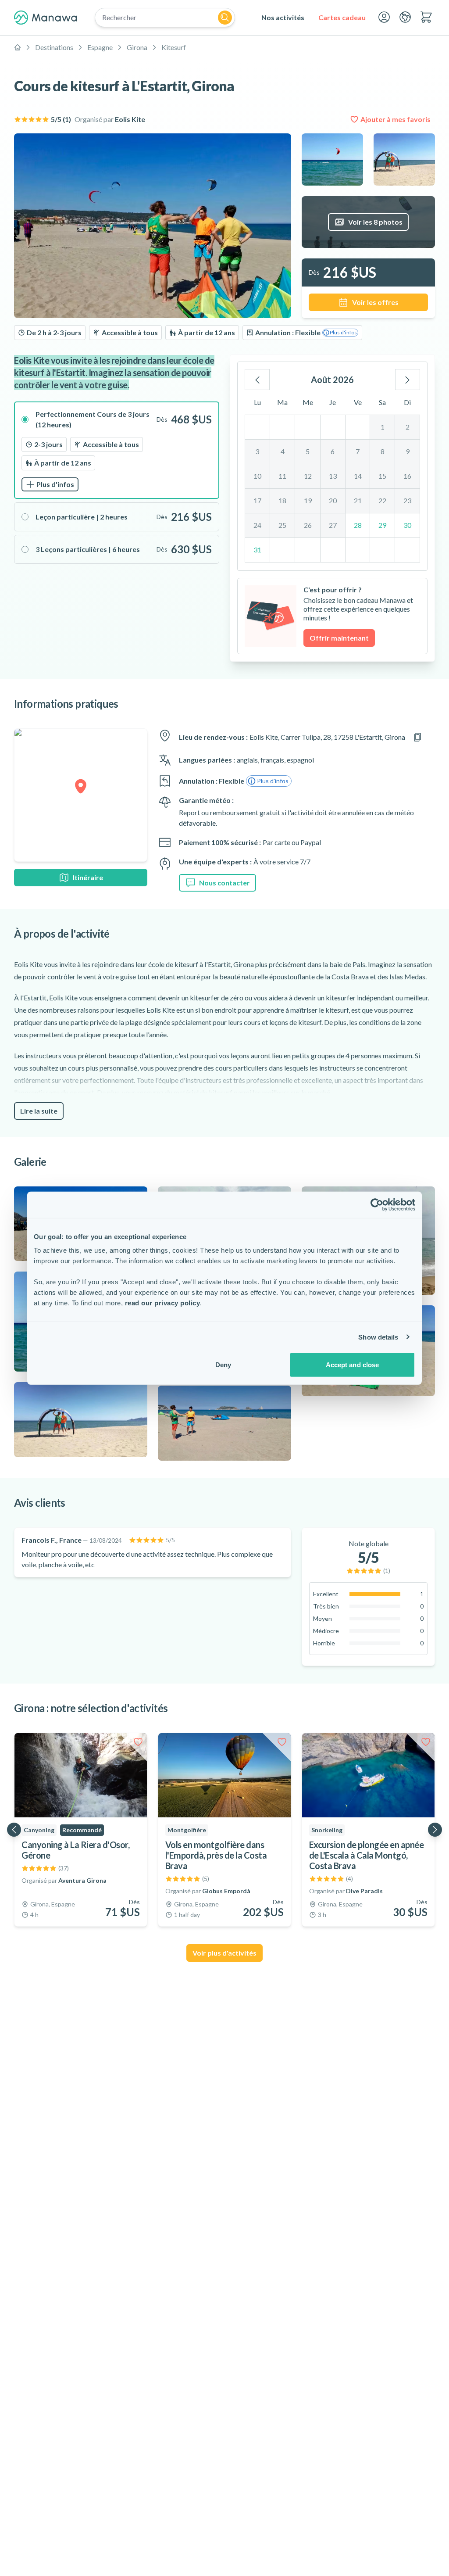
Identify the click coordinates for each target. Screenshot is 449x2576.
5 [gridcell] (308, 451)
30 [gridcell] (407, 525)
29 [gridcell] (382, 525)
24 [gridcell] (257, 525)
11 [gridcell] (282, 476)
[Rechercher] (225, 18)
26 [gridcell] (308, 525)
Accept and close (353, 1365)
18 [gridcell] (282, 500)
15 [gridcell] (382, 476)
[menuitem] (283, 18)
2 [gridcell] (408, 427)
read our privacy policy (163, 1303)
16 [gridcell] (407, 476)
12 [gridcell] (308, 476)
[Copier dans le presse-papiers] (417, 737)
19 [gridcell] (308, 500)
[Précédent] (257, 380)
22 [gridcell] (382, 500)
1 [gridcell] (383, 427)
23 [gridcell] (407, 500)
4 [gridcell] (283, 451)
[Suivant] (408, 380)
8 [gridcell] (383, 451)
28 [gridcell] (358, 525)
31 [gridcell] (257, 550)
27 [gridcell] (333, 525)
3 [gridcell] (257, 451)
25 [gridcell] (282, 525)
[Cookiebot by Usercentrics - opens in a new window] (377, 1204)
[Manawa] (46, 18)
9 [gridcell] (408, 451)
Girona (137, 47)
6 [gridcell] (333, 451)
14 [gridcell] (358, 476)
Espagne (100, 47)
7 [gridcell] (358, 451)
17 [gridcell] (257, 500)
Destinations (54, 47)
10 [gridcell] (257, 476)
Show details (378, 1337)
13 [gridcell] (333, 476)
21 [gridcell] (358, 500)
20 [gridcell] (333, 500)
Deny (223, 1365)
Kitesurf (174, 47)
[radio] (117, 450)
